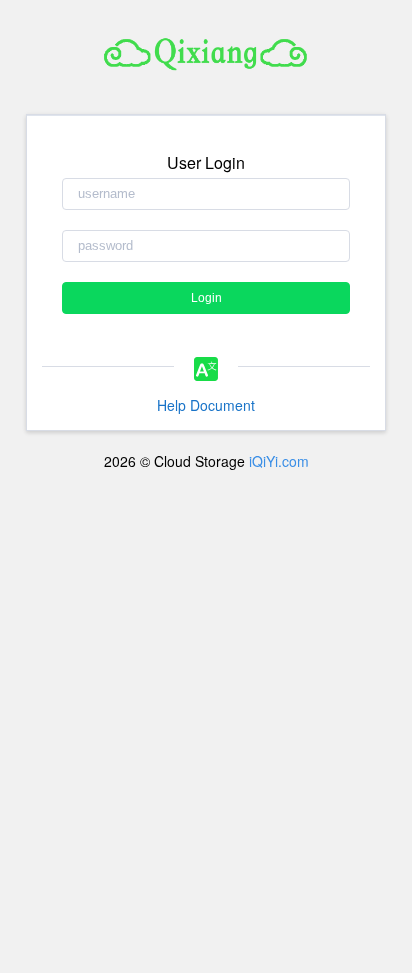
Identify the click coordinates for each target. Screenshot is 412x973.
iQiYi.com (279, 461)
